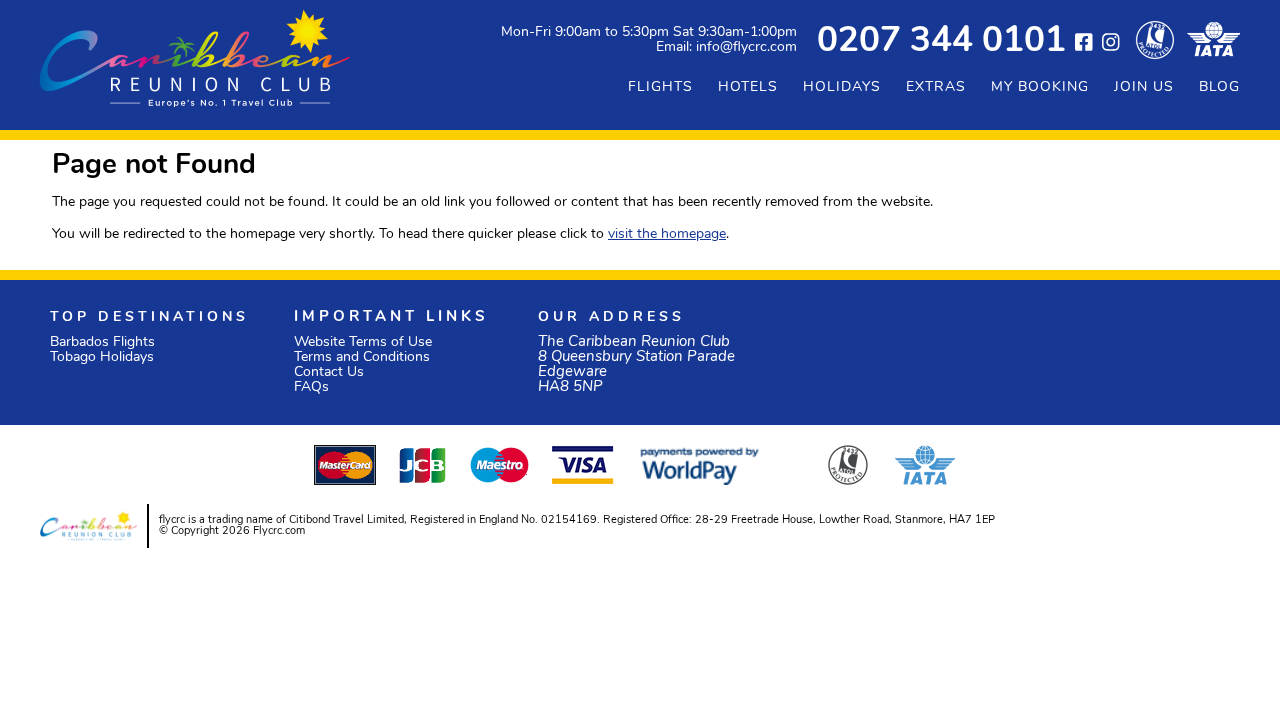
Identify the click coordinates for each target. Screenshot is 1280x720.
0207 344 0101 (941, 42)
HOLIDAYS (842, 87)
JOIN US (1144, 87)
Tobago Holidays (102, 357)
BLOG (1219, 87)
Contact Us (329, 372)
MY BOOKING (1040, 87)
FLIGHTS (660, 87)
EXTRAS (936, 87)
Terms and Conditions (362, 357)
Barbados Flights (102, 342)
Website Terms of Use (363, 342)
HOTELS (748, 87)
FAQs (311, 387)
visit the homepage (667, 234)
